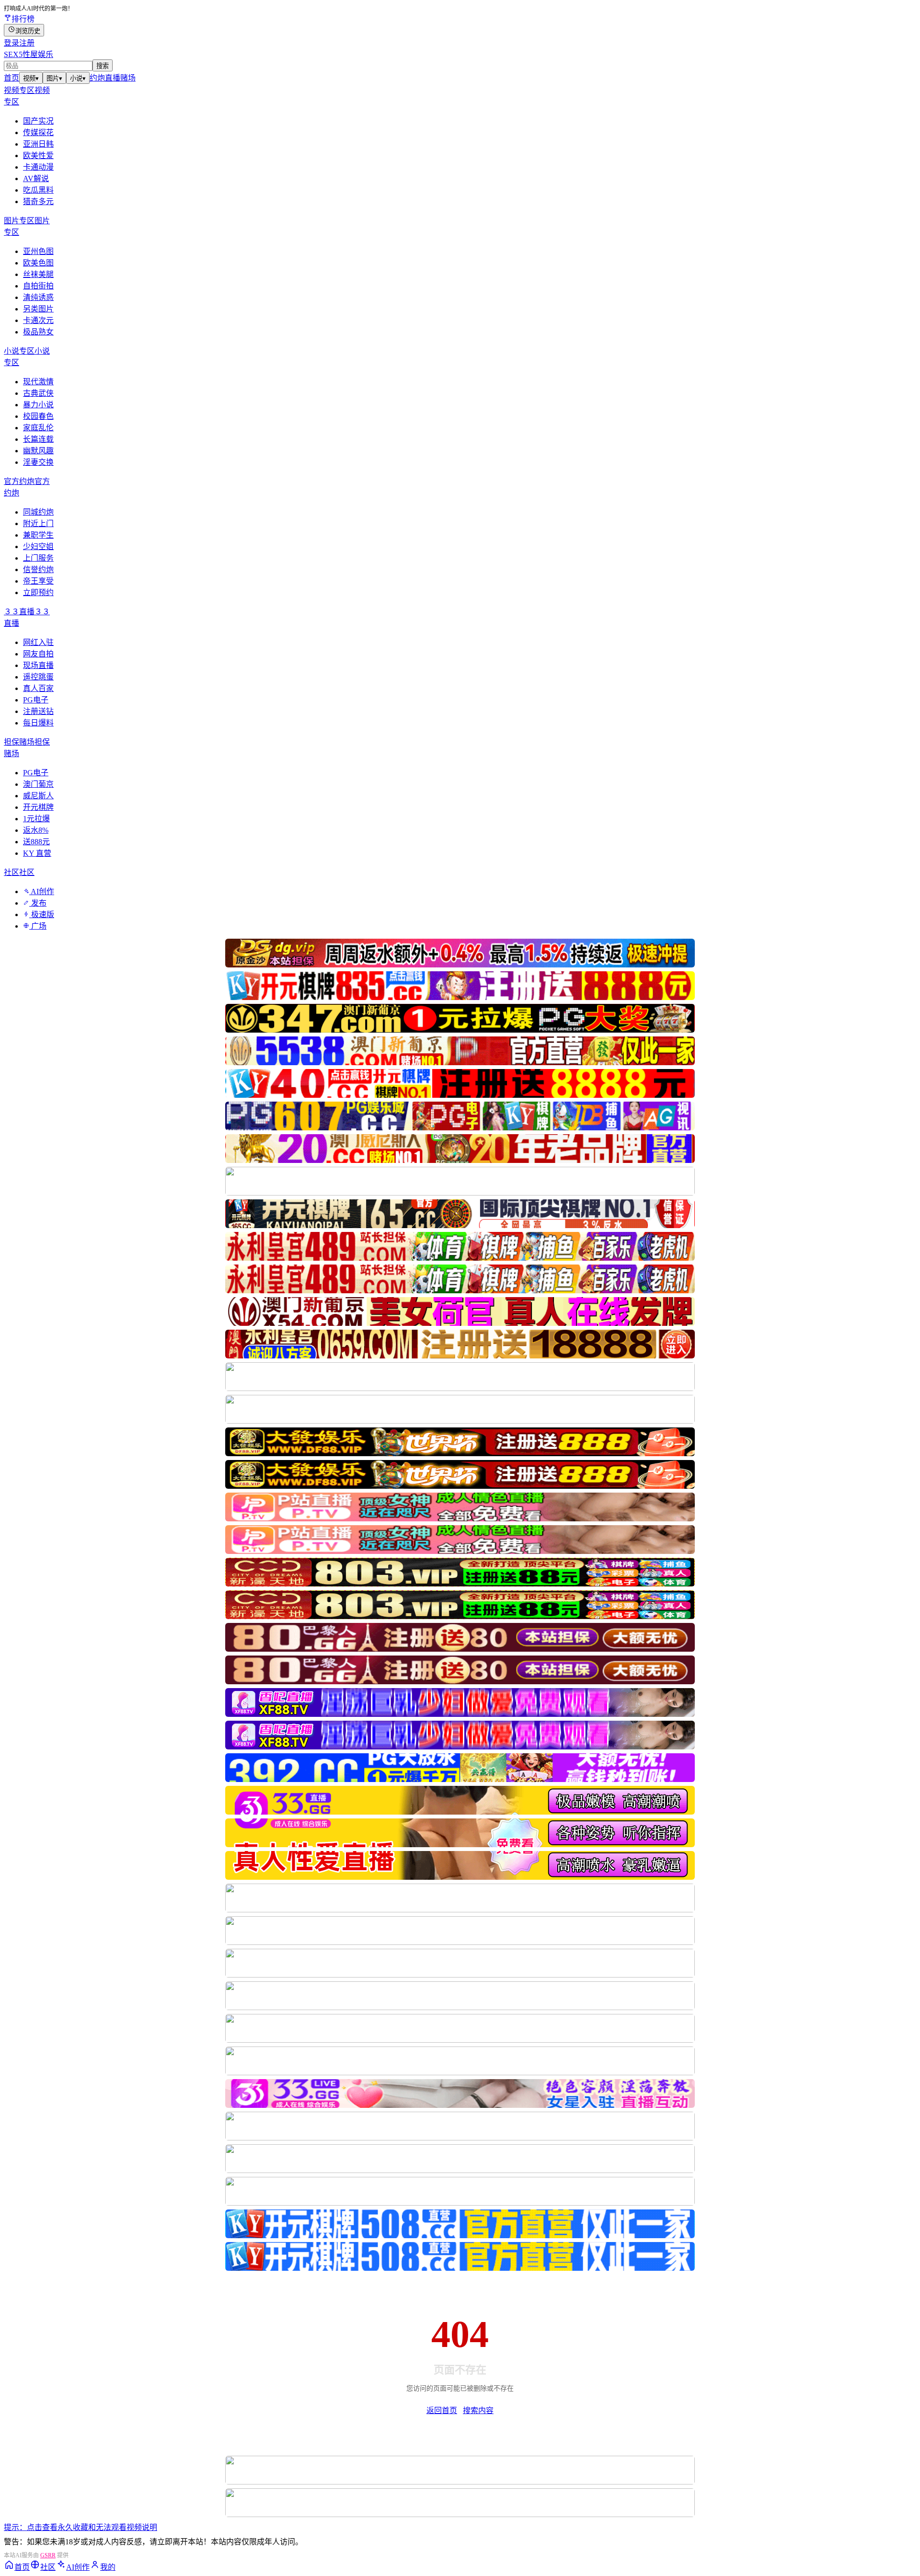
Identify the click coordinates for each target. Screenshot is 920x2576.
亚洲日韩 (38, 144)
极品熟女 (38, 332)
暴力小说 (38, 405)
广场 (38, 926)
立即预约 (38, 592)
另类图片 (38, 309)
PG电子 (36, 700)
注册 (27, 43)
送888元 (36, 842)
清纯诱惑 (38, 297)
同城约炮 (38, 512)
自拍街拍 (38, 286)
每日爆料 (38, 723)
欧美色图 (38, 263)
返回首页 (442, 2410)
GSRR (48, 2555)
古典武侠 (38, 393)
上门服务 (38, 558)
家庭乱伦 (38, 428)
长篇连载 (38, 439)
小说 (78, 78)
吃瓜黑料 (38, 190)
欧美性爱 (38, 155)
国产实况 (38, 121)
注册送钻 (38, 711)
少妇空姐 (38, 546)
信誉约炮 (38, 569)
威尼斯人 (38, 796)
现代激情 (38, 382)
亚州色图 (38, 251)
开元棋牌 (38, 807)
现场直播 (38, 665)
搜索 (103, 66)
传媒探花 (38, 132)
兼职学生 (38, 535)
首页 (11, 78)
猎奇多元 (38, 201)
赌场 (128, 78)
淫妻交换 (38, 462)
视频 (31, 78)
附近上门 (38, 523)
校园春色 (38, 416)
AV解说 (36, 178)
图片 (54, 78)
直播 (113, 78)
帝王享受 (38, 581)
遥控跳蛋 (38, 677)
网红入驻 (38, 642)
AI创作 (42, 891)
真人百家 (38, 688)
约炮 (97, 78)
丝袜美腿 (38, 274)
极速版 (42, 914)
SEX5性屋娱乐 (29, 54)
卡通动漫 (38, 167)
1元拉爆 (36, 819)
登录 (11, 43)
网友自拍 (38, 654)
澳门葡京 (38, 784)
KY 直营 (37, 853)
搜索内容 (478, 2410)
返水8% (36, 830)
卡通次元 (38, 320)
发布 (38, 903)
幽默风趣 (38, 451)
